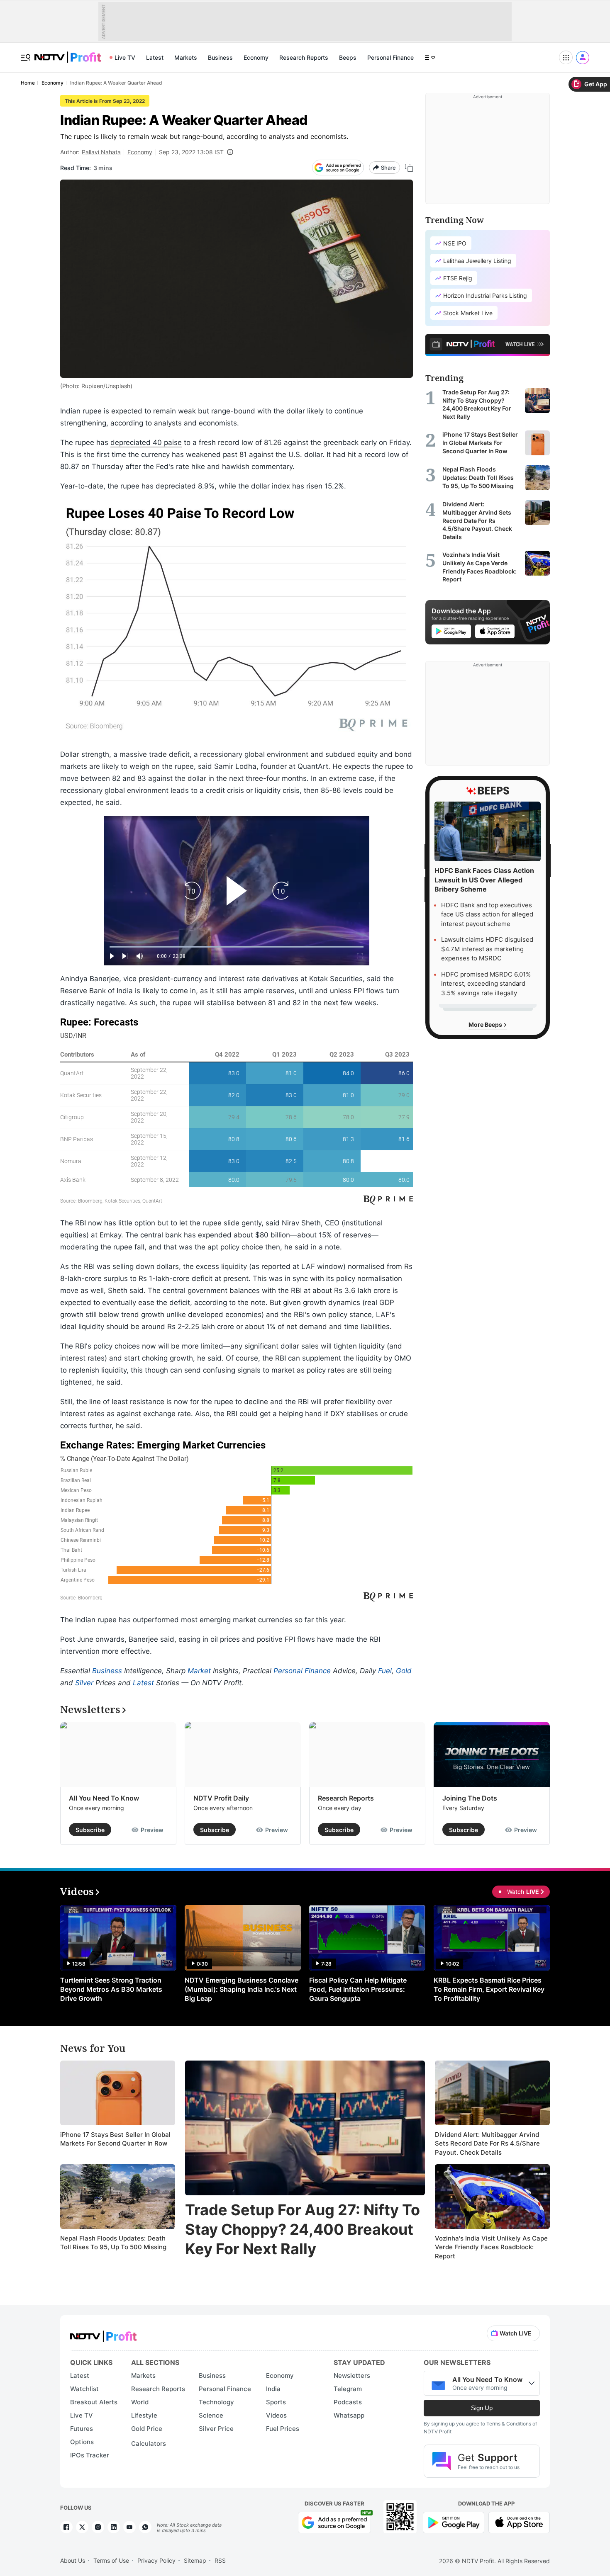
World (140, 2402)
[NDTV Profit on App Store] (519, 2521)
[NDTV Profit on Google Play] (454, 2521)
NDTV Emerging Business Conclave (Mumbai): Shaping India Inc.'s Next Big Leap (242, 1989)
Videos (276, 2415)
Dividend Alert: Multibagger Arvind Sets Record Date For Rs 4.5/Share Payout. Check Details (487, 2143)
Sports (276, 2402)
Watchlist (84, 2389)
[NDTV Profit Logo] (103, 2334)
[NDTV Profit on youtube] (129, 2527)
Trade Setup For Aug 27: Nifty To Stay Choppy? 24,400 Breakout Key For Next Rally (303, 2229)
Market (199, 1671)
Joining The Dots (470, 1798)
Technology (216, 2402)
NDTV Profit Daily (221, 1798)
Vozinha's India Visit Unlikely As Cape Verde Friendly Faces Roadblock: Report (491, 2247)
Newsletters (352, 2376)
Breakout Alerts (94, 2402)
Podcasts (348, 2402)
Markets (186, 57)
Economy (256, 57)
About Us (73, 2560)
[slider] (237, 947)
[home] (68, 53)
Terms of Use (111, 2560)
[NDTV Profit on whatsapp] (145, 2527)
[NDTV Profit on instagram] (98, 2527)
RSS (220, 2560)
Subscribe (90, 1830)
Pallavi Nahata (101, 152)
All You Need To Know (104, 1798)
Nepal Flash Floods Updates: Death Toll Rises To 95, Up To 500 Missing (113, 2243)
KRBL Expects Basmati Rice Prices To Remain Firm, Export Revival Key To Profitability (489, 1989)
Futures (82, 2429)
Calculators (149, 2444)
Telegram (348, 2389)
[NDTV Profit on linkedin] (114, 2527)
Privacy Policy (156, 2560)
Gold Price (147, 2429)
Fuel (385, 1671)
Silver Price (216, 2429)
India (273, 2389)
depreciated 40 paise (146, 442)
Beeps (348, 57)
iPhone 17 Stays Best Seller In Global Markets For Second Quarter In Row (115, 2139)
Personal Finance (390, 57)
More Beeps (486, 1024)
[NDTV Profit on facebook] (66, 2527)
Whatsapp (349, 2415)
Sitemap (195, 2560)
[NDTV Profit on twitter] (82, 2527)
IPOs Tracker (90, 2455)
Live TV (125, 57)
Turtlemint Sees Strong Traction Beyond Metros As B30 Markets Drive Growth (111, 1989)
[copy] (409, 168)
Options (82, 2442)
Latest (155, 57)
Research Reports (304, 57)
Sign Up (482, 2408)
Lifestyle (144, 2415)
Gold (404, 1671)
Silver (84, 1683)
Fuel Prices (283, 2429)
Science (211, 2415)
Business (220, 57)
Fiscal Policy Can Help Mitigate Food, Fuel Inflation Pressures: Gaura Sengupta (358, 1989)
